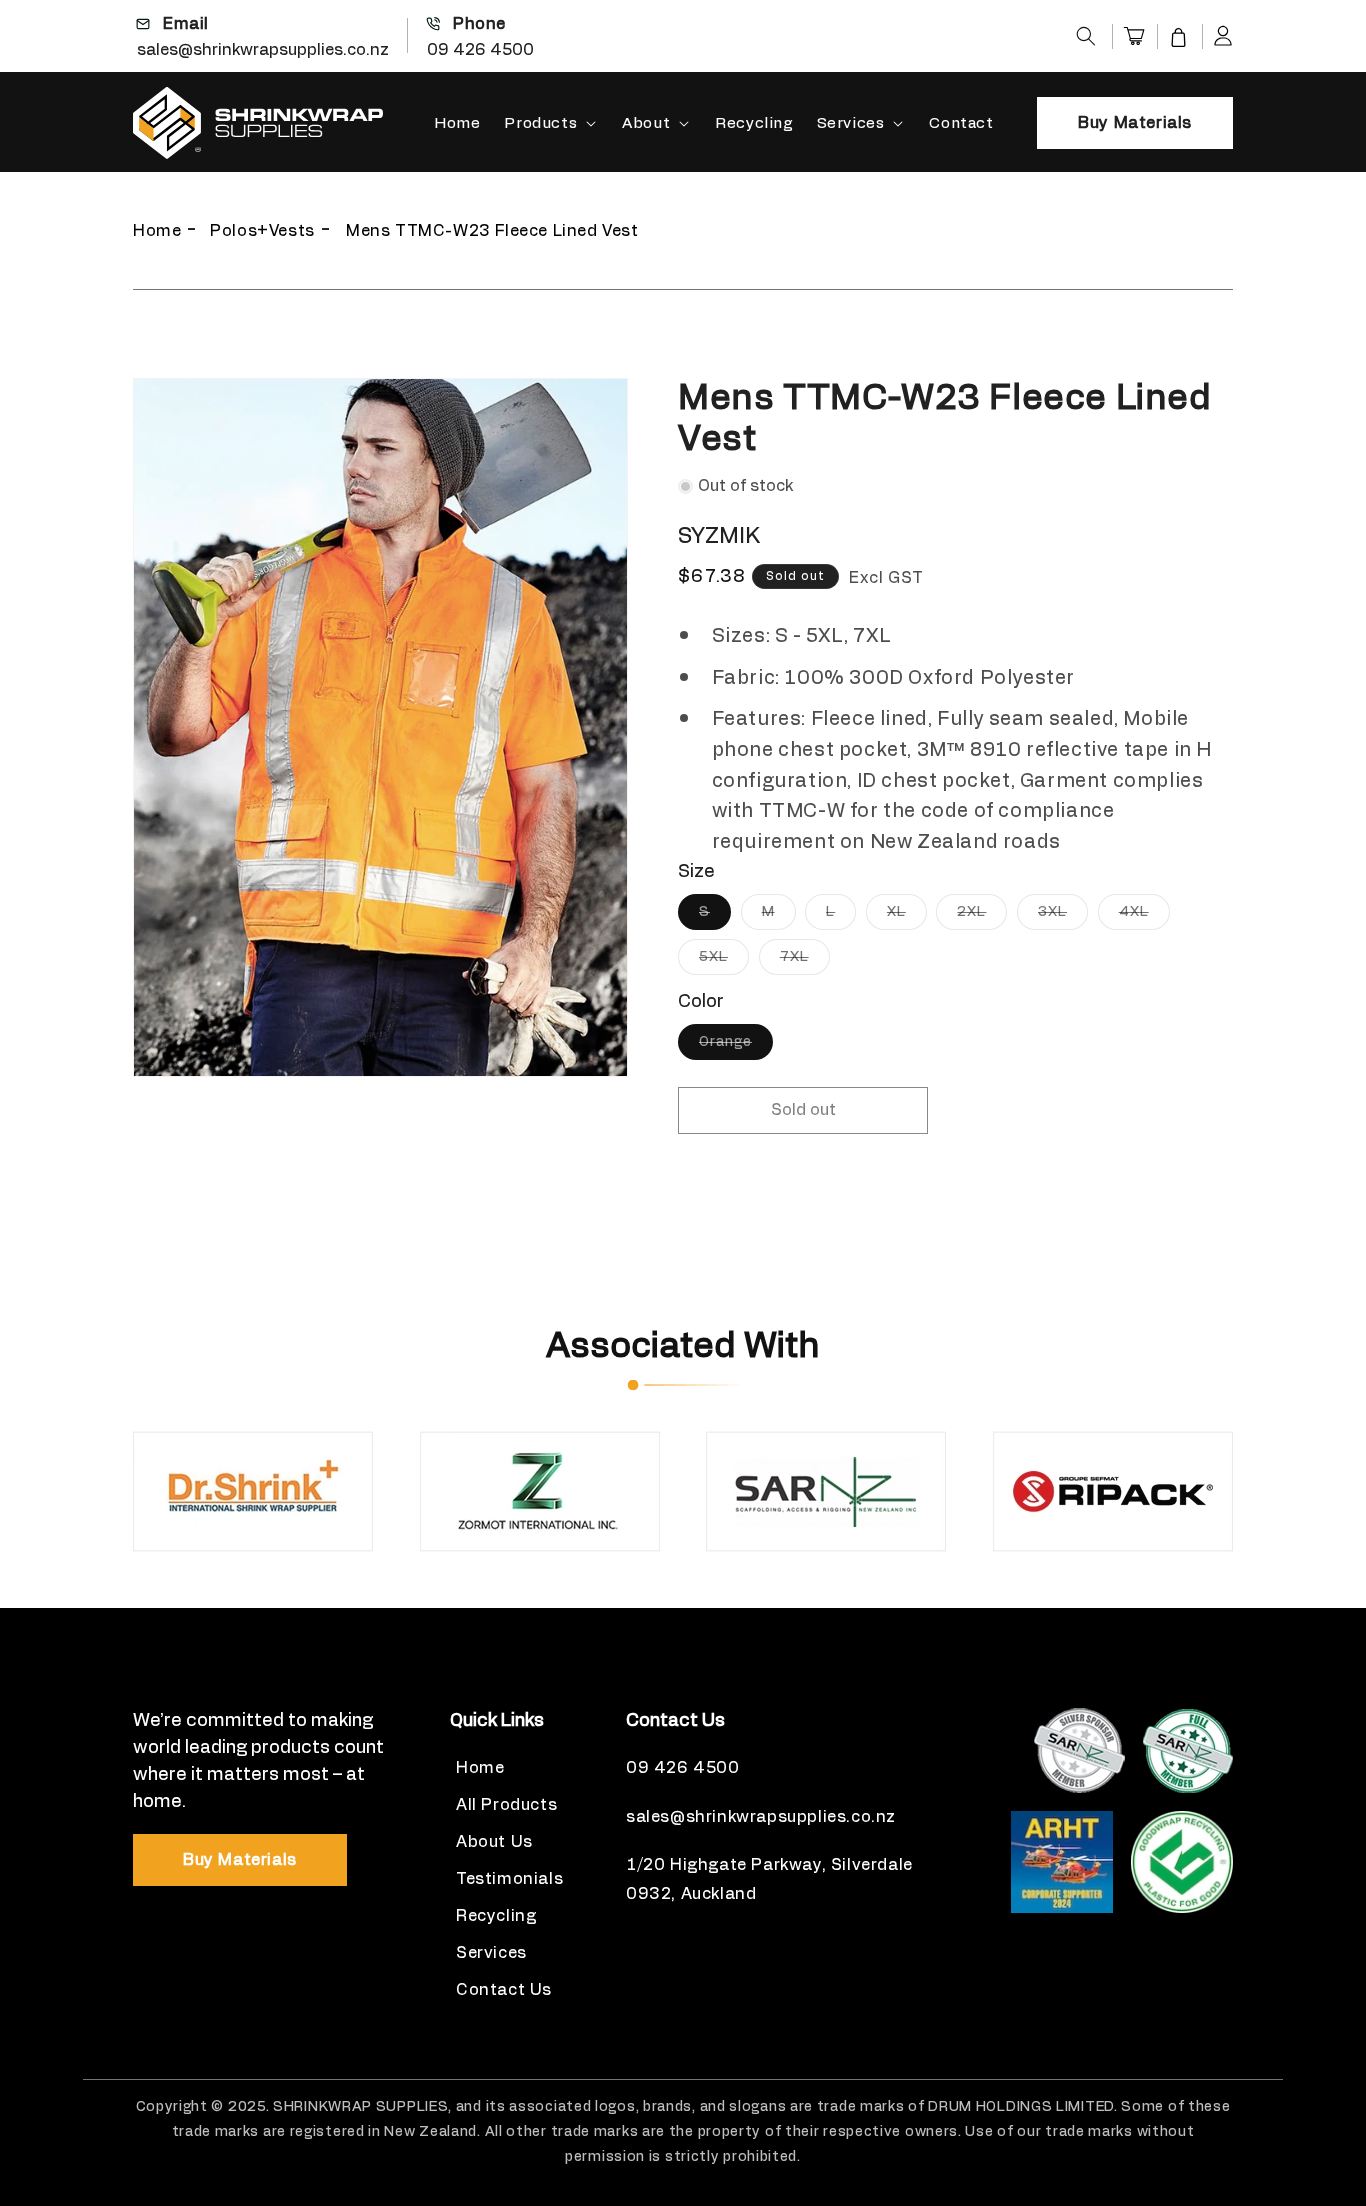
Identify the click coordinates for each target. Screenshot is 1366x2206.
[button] (1086, 36)
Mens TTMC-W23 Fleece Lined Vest (492, 231)
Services (851, 123)
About (646, 123)
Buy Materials (1135, 123)
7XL (805, 962)
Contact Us (504, 1990)
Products (540, 123)
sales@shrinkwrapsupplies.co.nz (263, 50)
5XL (724, 962)
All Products (506, 1805)
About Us (494, 1842)
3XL (1063, 917)
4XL (1144, 917)
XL (907, 917)
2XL (982, 917)
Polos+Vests (262, 231)
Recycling (496, 1916)
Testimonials (509, 1879)
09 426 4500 (480, 50)
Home (157, 231)
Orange (736, 1047)
